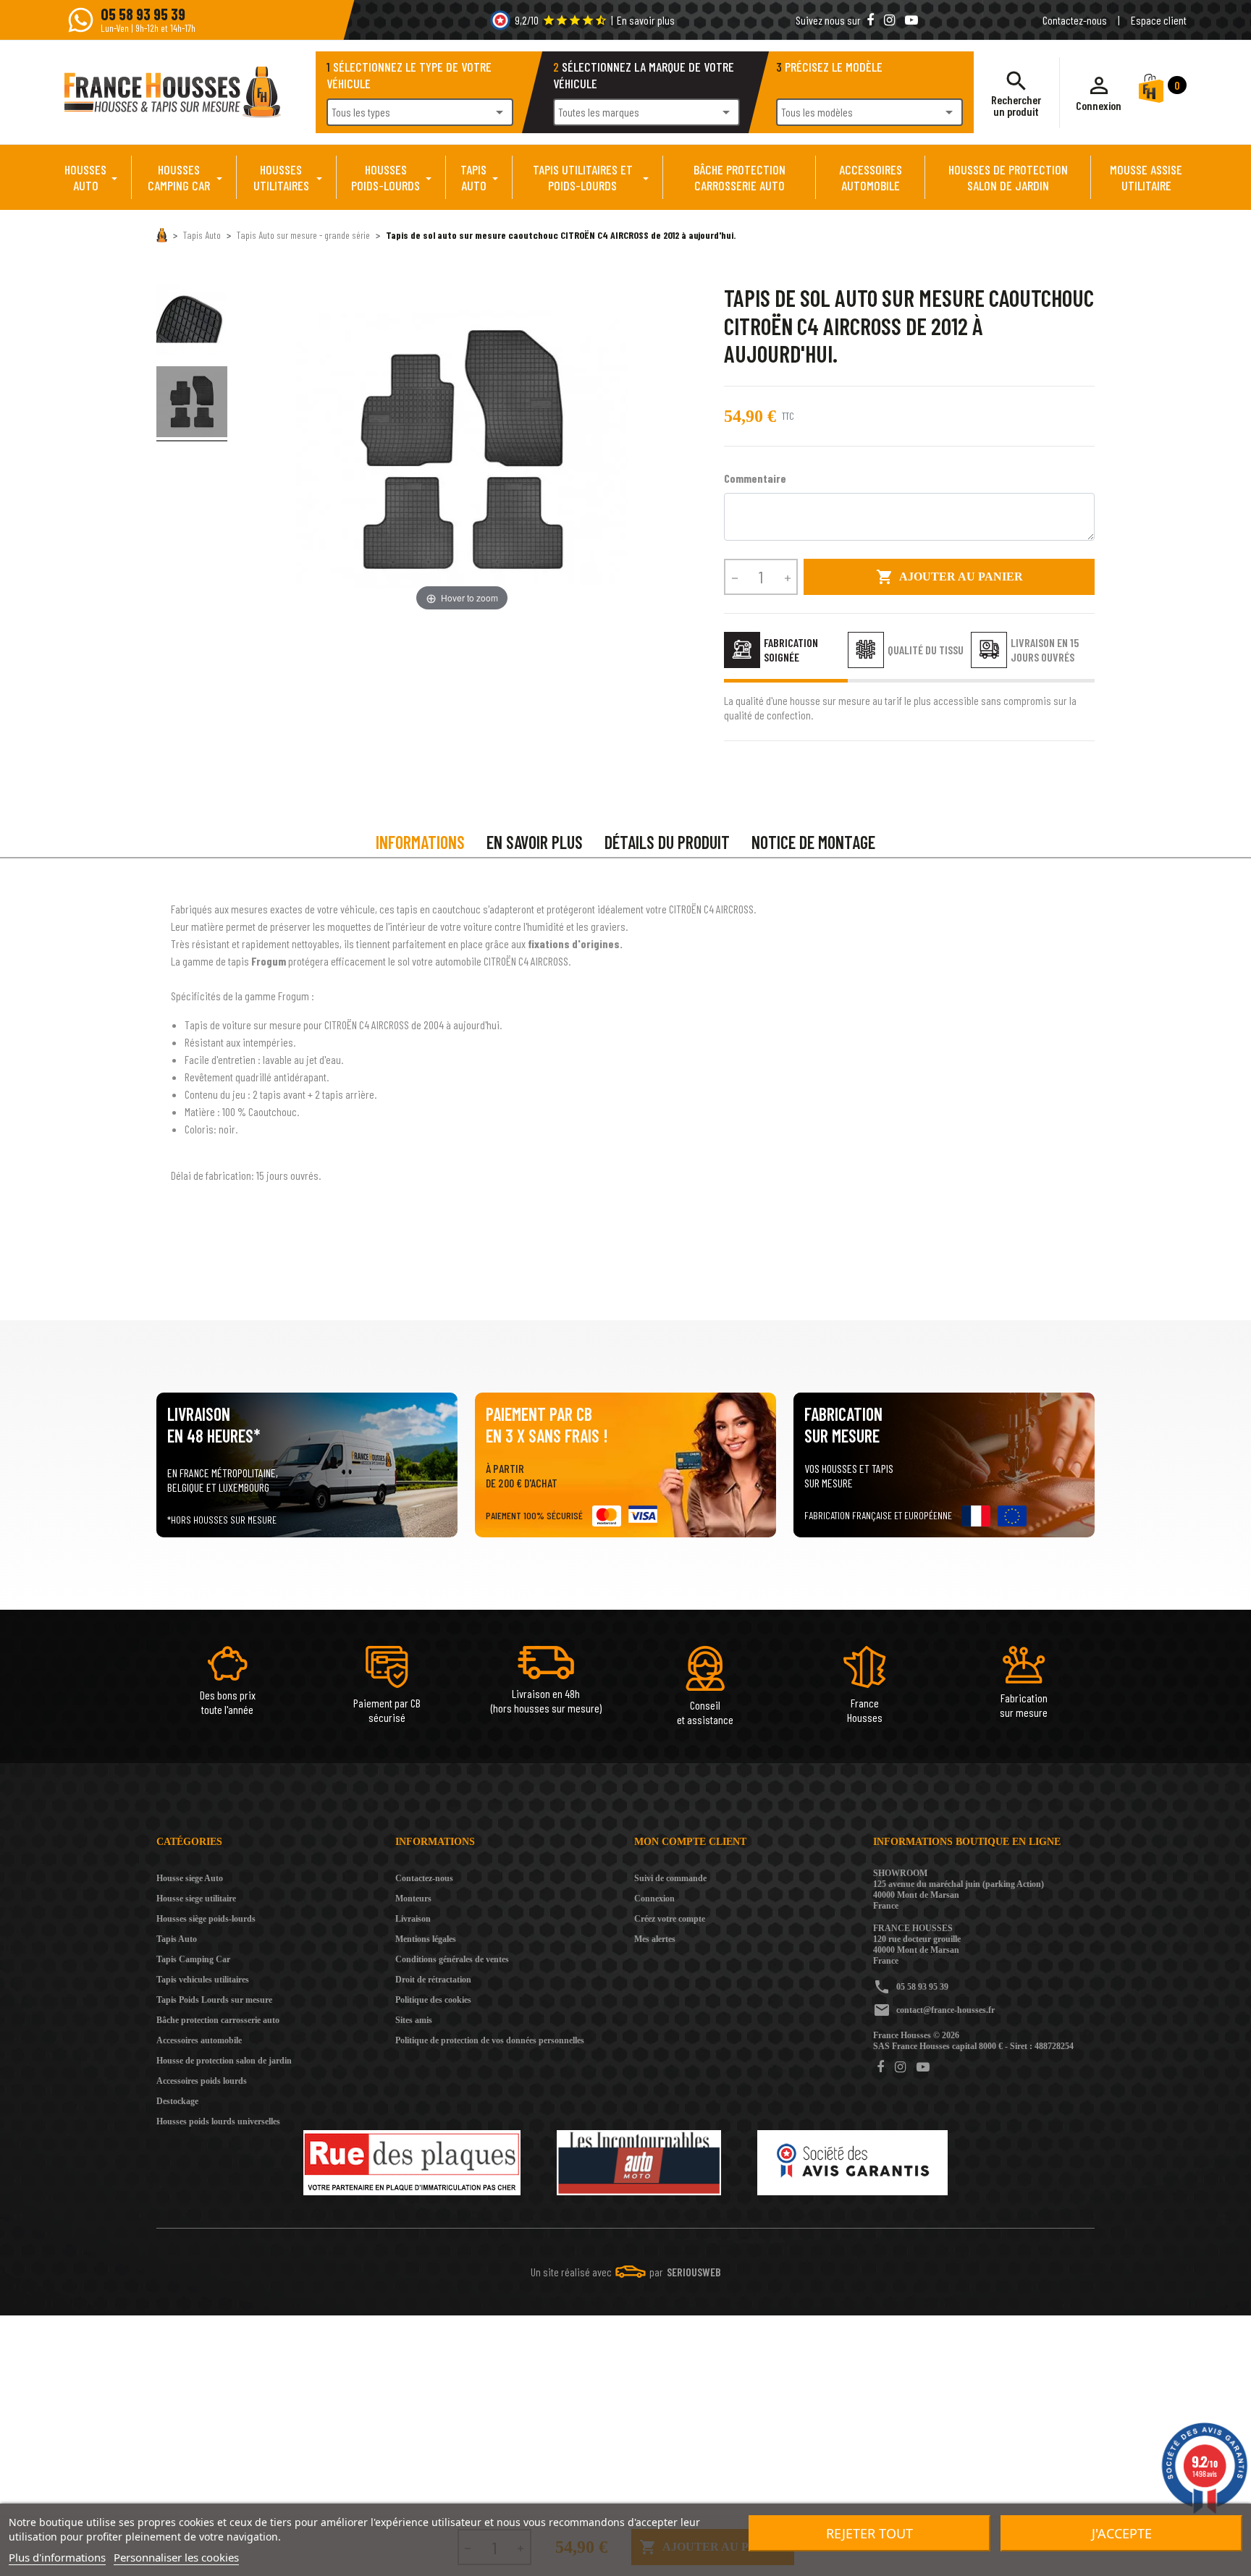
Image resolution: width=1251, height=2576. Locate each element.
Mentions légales (426, 1939)
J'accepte (1122, 2533)
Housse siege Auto (190, 1878)
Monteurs (413, 1899)
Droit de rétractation (433, 1980)
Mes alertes (655, 1939)
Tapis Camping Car (193, 1959)
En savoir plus (646, 20)
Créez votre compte (670, 1919)
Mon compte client (690, 1842)
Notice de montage (813, 842)
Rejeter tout (869, 2533)
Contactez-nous (1075, 20)
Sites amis (414, 2020)
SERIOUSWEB (694, 2272)
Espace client (1159, 20)
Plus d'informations (57, 2557)
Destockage (177, 2101)
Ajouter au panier (949, 577)
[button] (1099, 93)
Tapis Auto (177, 1939)
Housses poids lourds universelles (218, 2121)
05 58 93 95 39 (922, 1987)
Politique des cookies (433, 2000)
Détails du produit (667, 842)
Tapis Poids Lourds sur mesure (214, 2000)
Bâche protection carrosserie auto (218, 2020)
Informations (420, 842)
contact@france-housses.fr (945, 2010)
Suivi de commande (670, 1878)
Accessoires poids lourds (202, 2081)
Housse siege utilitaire (196, 1899)
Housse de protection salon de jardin (224, 2061)
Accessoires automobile (199, 2040)
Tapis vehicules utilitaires (203, 1980)
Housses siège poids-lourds (206, 1919)
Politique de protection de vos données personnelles (490, 2040)
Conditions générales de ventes (452, 1959)
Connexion (654, 1899)
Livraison (413, 1919)
